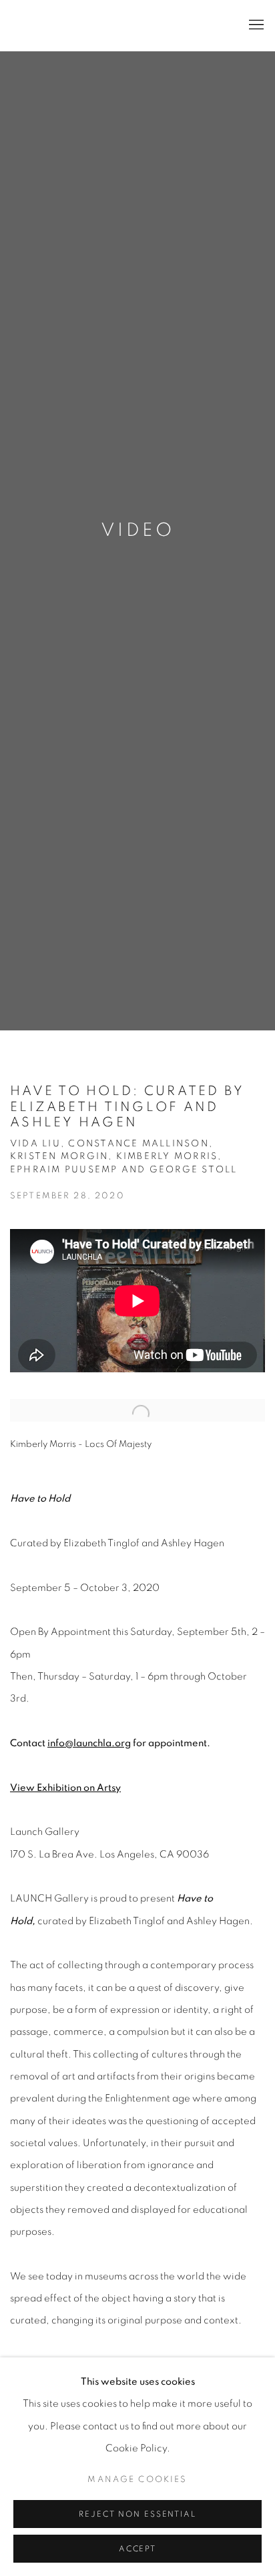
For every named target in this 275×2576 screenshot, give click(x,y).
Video (137, 531)
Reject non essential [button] (137, 2514)
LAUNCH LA (70, 26)
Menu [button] (255, 25)
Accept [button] (137, 2549)
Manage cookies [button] (137, 2479)
